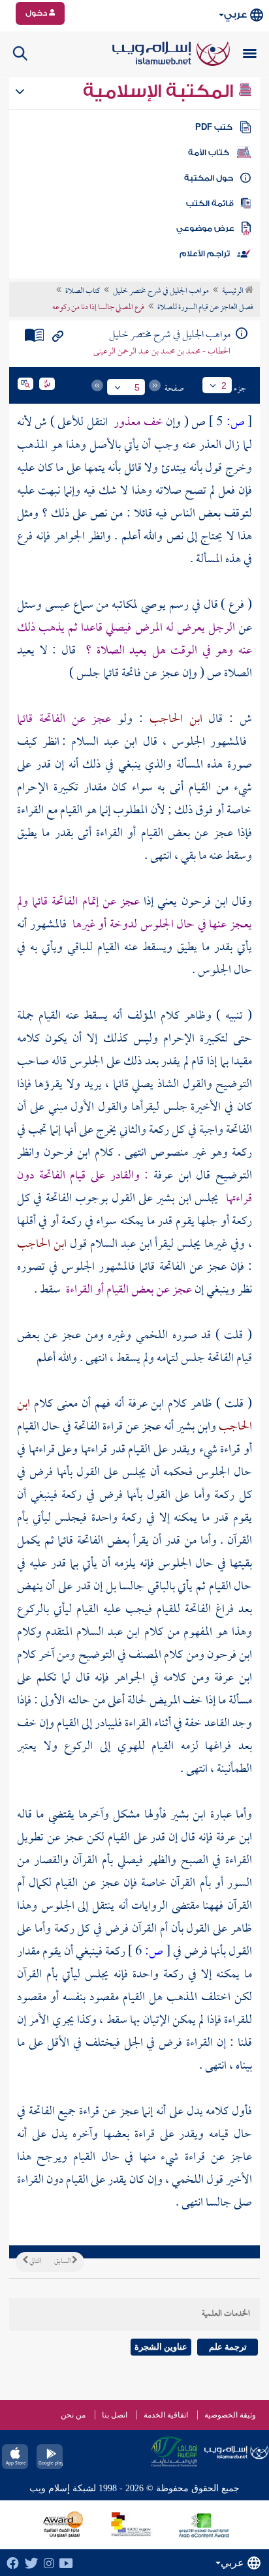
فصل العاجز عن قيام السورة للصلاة (205, 308)
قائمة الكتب (210, 203)
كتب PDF (214, 127)
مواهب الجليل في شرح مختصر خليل (161, 292)
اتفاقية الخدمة (166, 2415)
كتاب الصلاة (83, 292)
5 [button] (137, 387)
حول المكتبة (209, 178)
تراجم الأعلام (205, 254)
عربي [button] (235, 15)
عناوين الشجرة (161, 2347)
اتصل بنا (115, 2415)
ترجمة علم (228, 2347)
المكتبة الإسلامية (160, 91)
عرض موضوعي (205, 228)
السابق (63, 2262)
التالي (35, 2262)
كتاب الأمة (209, 153)
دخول (37, 13)
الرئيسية (233, 292)
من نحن (73, 2415)
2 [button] (224, 385)
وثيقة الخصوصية (230, 2415)
